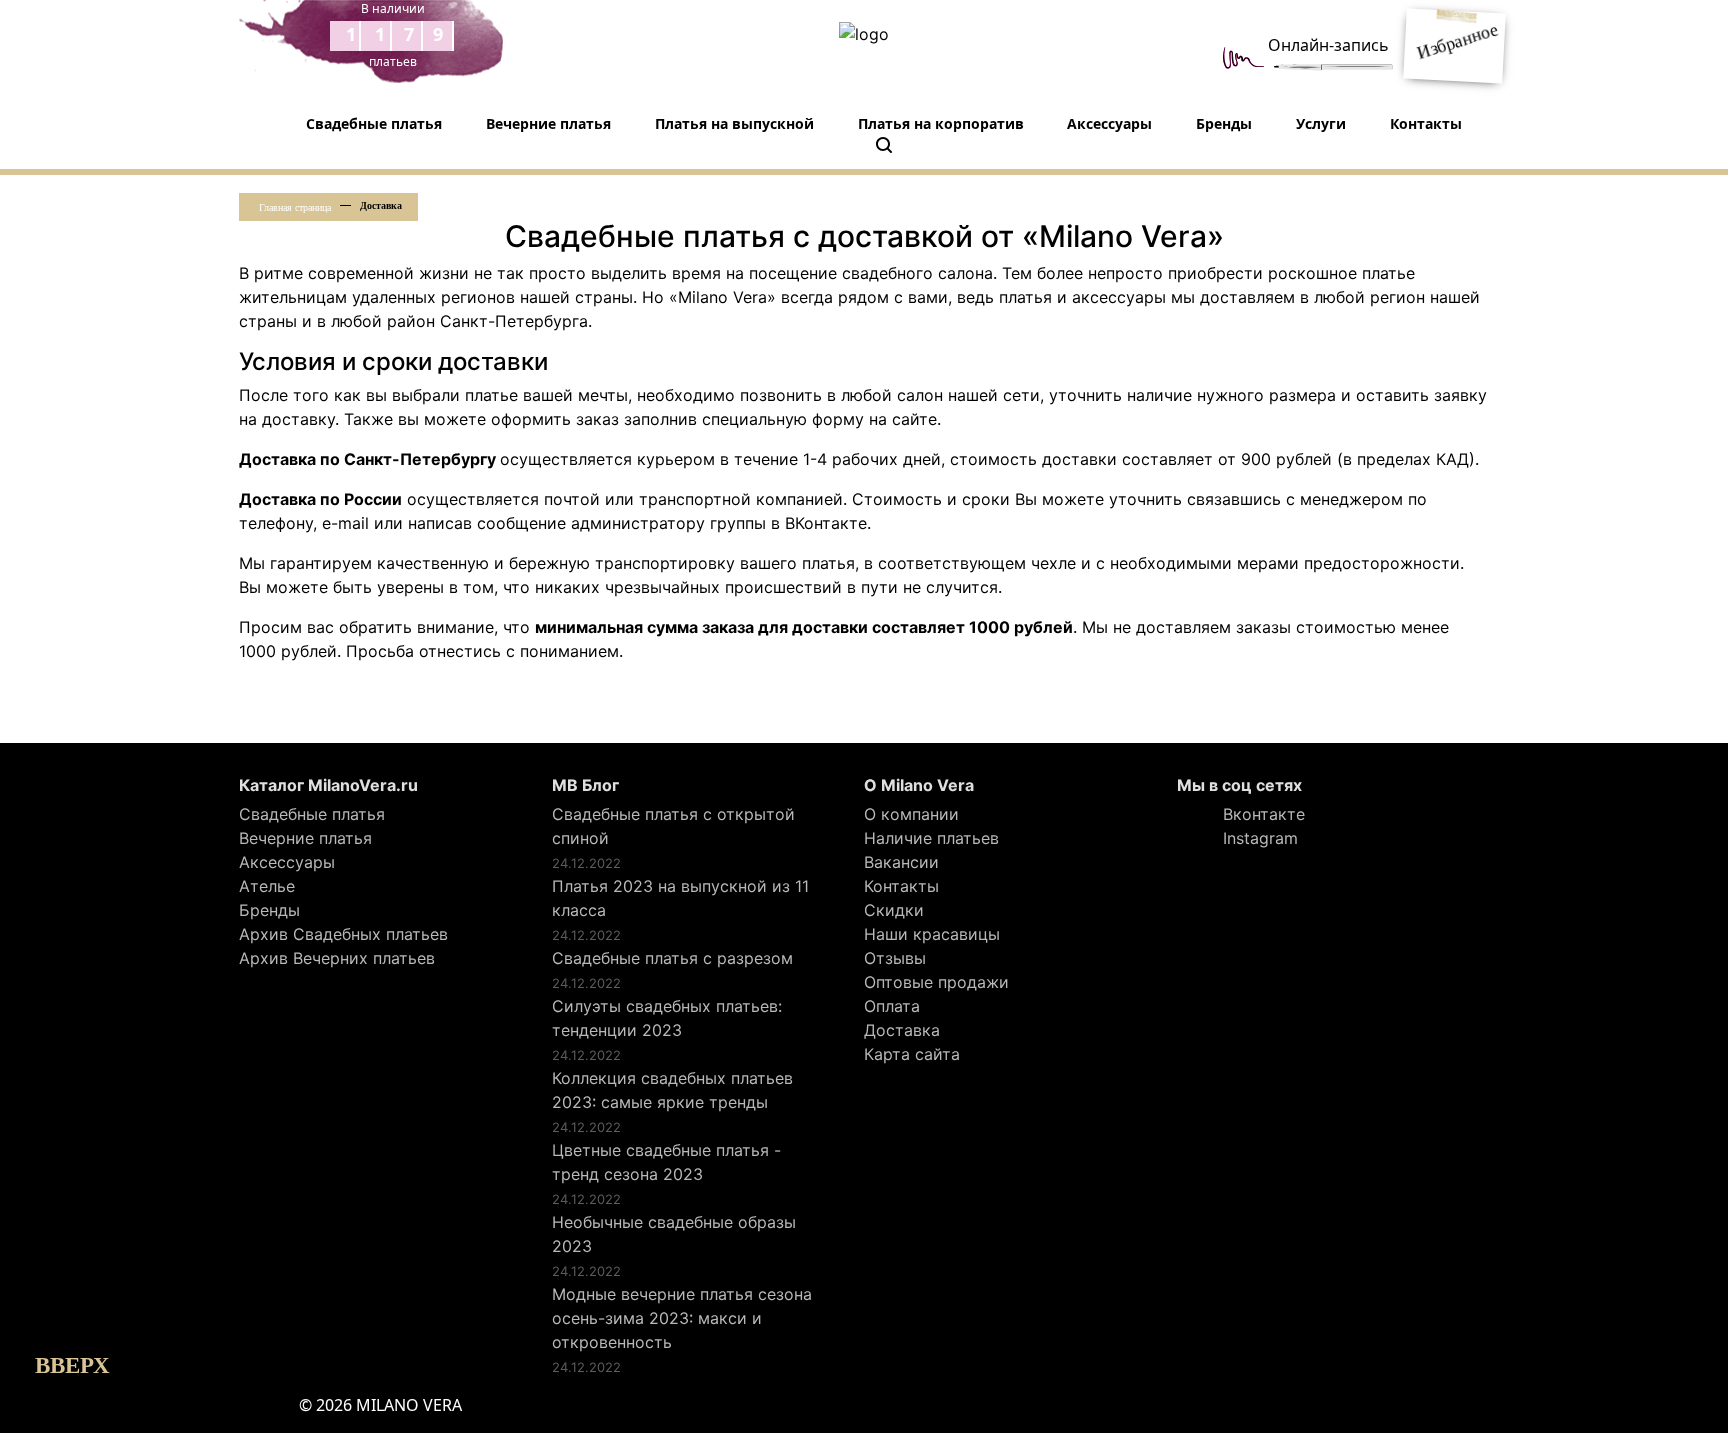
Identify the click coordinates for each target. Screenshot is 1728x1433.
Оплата (892, 1006)
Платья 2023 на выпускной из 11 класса (680, 898)
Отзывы (895, 958)
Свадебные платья (374, 123)
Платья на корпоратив (941, 123)
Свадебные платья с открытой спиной (673, 826)
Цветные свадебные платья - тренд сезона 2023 (666, 1162)
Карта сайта (912, 1054)
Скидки (894, 910)
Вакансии (901, 862)
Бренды (1224, 123)
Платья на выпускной (734, 123)
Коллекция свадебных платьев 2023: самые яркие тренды (672, 1090)
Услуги (1321, 123)
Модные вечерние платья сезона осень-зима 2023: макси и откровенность (682, 1318)
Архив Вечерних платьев (337, 958)
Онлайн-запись (1328, 45)
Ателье (267, 886)
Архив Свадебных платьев (343, 934)
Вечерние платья (548, 123)
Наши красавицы (932, 934)
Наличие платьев (931, 838)
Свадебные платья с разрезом (672, 958)
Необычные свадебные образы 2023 (674, 1234)
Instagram (1258, 838)
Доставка (902, 1030)
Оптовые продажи (936, 982)
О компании (911, 814)
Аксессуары (1109, 123)
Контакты (1426, 123)
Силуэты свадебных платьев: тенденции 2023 (667, 1018)
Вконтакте (1261, 814)
